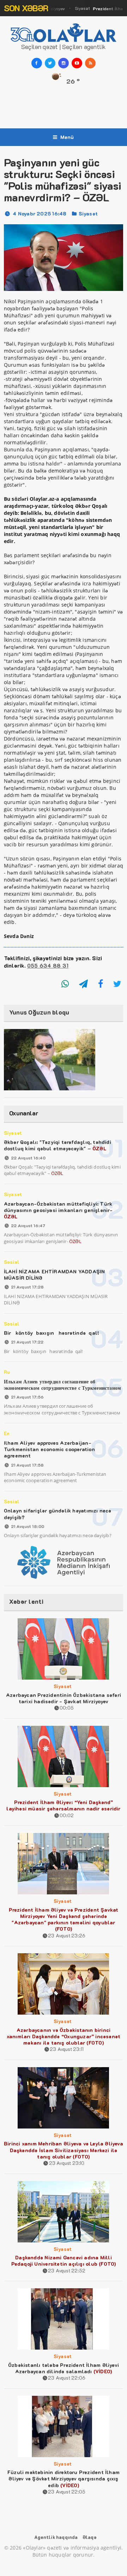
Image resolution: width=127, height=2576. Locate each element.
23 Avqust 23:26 (67, 1935)
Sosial (12, 1262)
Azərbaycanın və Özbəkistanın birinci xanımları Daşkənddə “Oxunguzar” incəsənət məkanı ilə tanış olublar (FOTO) (64, 2036)
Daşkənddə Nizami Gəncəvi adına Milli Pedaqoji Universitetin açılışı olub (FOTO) (64, 2261)
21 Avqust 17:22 (27, 1342)
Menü (67, 137)
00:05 (67, 1708)
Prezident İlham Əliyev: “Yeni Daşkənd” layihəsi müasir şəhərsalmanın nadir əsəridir (63, 1805)
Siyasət (88, 214)
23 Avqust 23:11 (67, 2049)
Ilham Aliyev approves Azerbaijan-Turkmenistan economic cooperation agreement (49, 1449)
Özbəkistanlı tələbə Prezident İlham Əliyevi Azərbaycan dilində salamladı (64, 2368)
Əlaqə (89, 2537)
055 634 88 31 (48, 966)
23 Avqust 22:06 (67, 2378)
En (7, 1433)
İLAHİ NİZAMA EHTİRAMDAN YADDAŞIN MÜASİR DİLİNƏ (55, 1275)
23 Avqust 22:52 (67, 2270)
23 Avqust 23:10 (67, 2163)
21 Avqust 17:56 (27, 1397)
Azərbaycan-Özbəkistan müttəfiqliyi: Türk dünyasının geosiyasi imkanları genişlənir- (58, 1210)
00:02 (67, 1815)
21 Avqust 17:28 (27, 1287)
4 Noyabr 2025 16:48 (40, 214)
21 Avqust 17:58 (27, 1465)
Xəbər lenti (26, 1601)
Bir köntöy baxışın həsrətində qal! (52, 1333)
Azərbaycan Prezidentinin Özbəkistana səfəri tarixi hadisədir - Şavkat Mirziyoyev (64, 1698)
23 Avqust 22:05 (67, 2492)
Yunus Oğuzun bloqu (39, 1012)
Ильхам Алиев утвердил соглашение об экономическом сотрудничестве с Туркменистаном (62, 1385)
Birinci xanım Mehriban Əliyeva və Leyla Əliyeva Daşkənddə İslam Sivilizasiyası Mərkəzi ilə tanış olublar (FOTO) (64, 2150)
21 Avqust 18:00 (28, 1526)
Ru (7, 1372)
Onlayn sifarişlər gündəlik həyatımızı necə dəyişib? (58, 1514)
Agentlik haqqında (56, 2537)
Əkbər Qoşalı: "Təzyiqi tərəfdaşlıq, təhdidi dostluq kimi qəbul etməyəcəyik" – (58, 1145)
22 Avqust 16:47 (28, 1225)
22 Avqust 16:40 (28, 1158)
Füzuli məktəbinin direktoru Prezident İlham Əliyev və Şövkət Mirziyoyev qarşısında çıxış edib (64, 2478)
